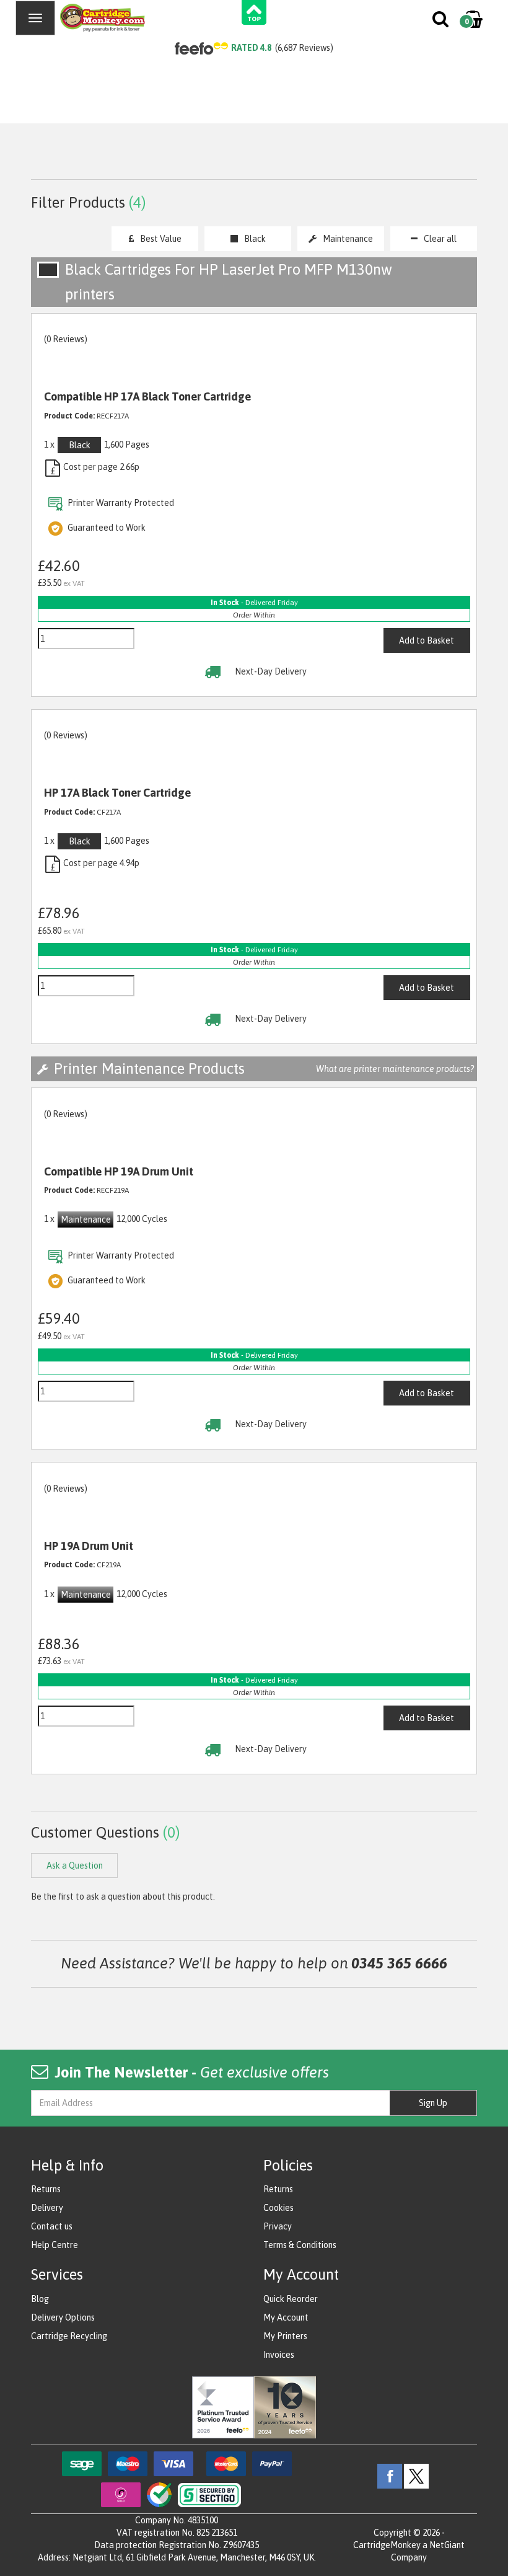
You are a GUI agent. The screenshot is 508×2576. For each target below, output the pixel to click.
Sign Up (433, 2103)
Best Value (161, 239)
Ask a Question (75, 1866)
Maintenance (348, 239)
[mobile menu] (35, 18)
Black (255, 239)
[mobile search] (441, 22)
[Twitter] (416, 2475)
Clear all (440, 239)
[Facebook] (390, 2475)
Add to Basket (427, 640)
